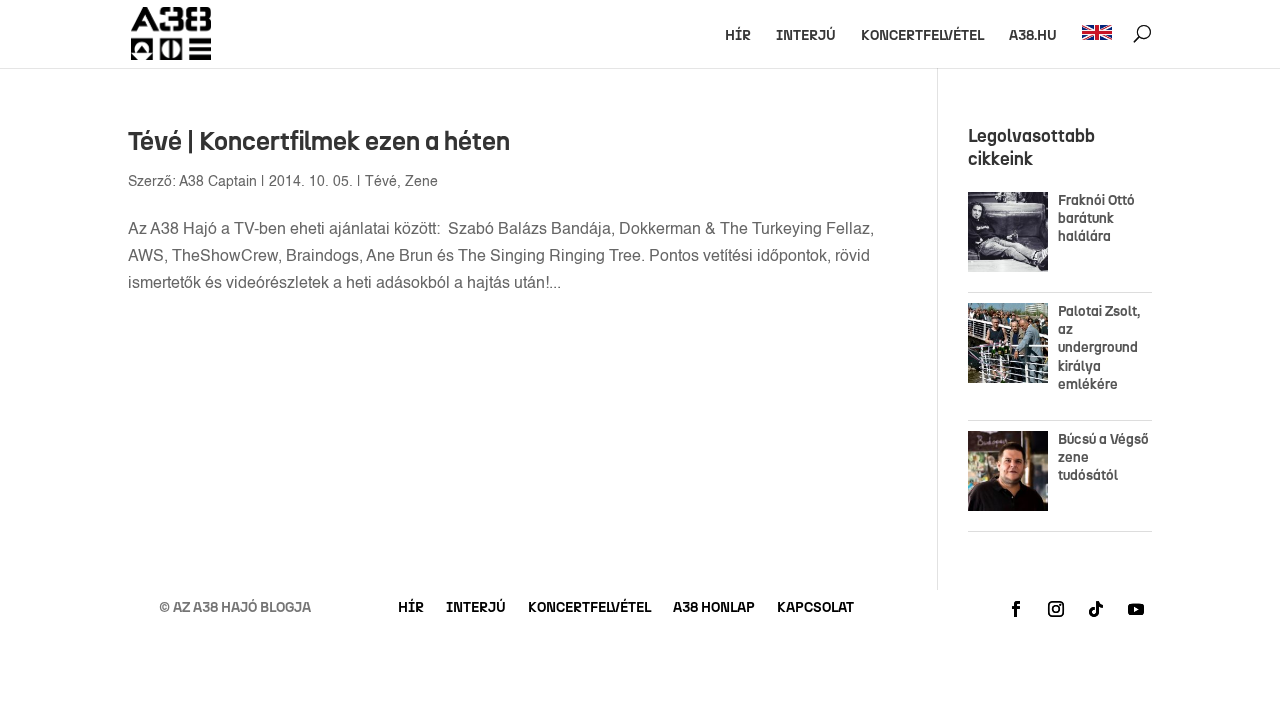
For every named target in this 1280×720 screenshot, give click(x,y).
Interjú (806, 36)
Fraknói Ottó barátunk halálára (1096, 218)
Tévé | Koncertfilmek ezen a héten (319, 141)
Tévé (381, 182)
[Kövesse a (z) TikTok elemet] (1096, 609)
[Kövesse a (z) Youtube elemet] (1136, 609)
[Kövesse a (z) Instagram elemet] (1056, 609)
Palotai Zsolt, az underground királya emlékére (1099, 348)
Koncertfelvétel (922, 36)
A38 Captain (218, 182)
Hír (738, 36)
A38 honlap (714, 608)
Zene (421, 182)
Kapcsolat (815, 608)
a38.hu (1033, 36)
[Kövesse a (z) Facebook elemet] (1016, 609)
